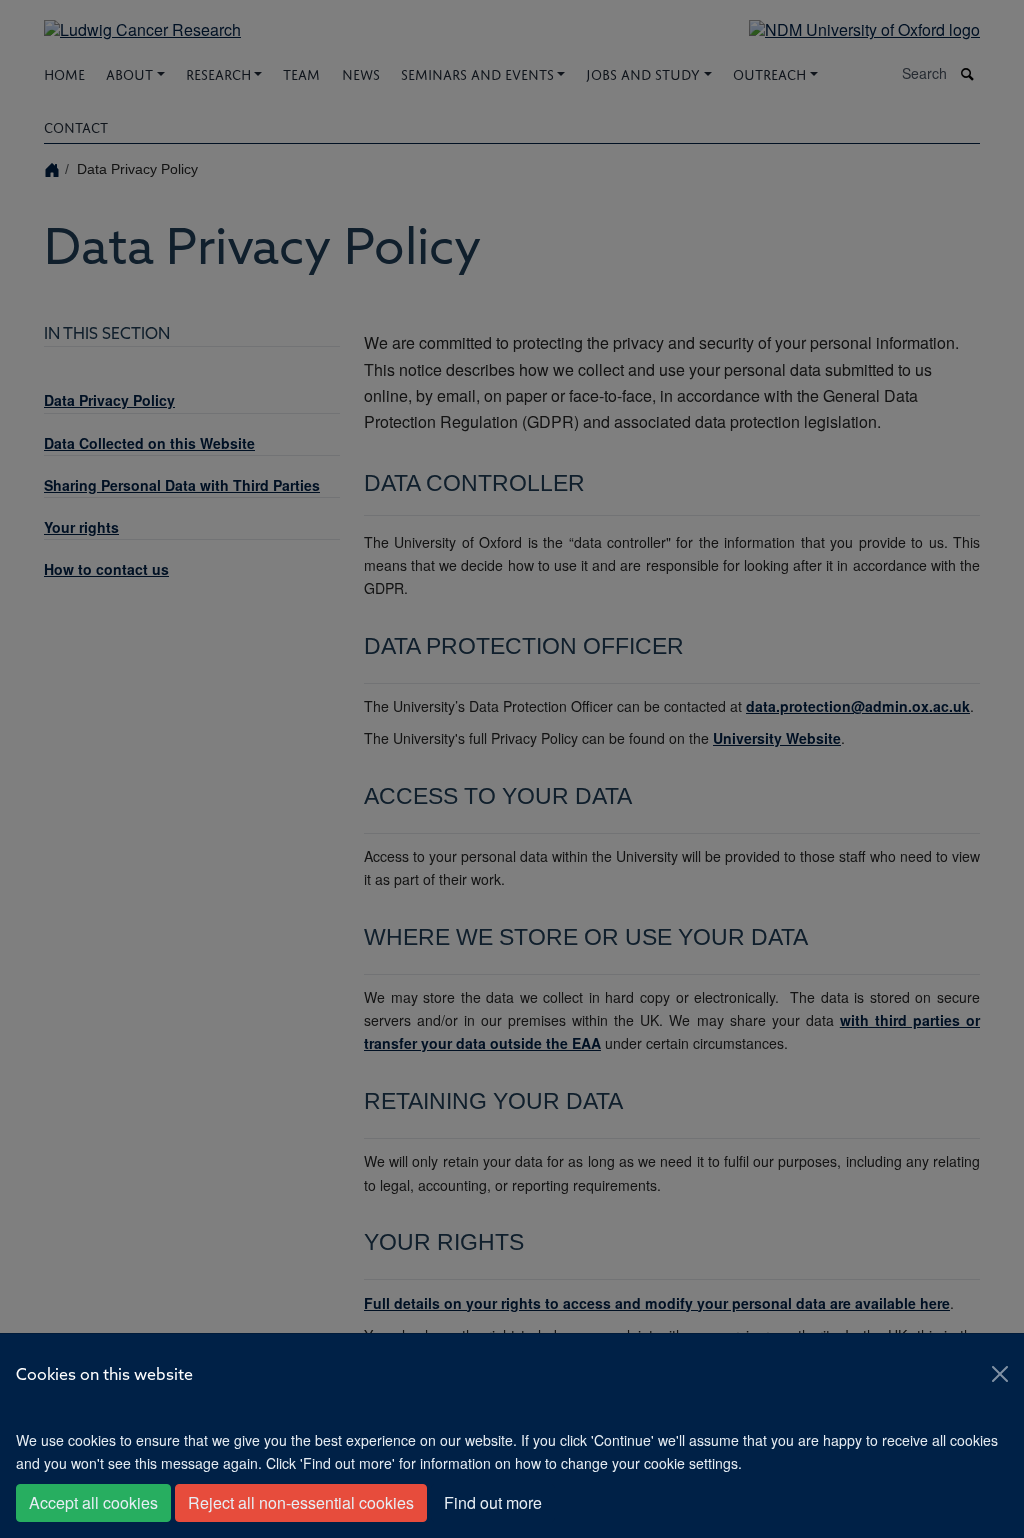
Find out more (493, 1502)
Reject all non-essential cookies (301, 1502)
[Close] (1000, 1374)
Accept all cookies (93, 1502)
